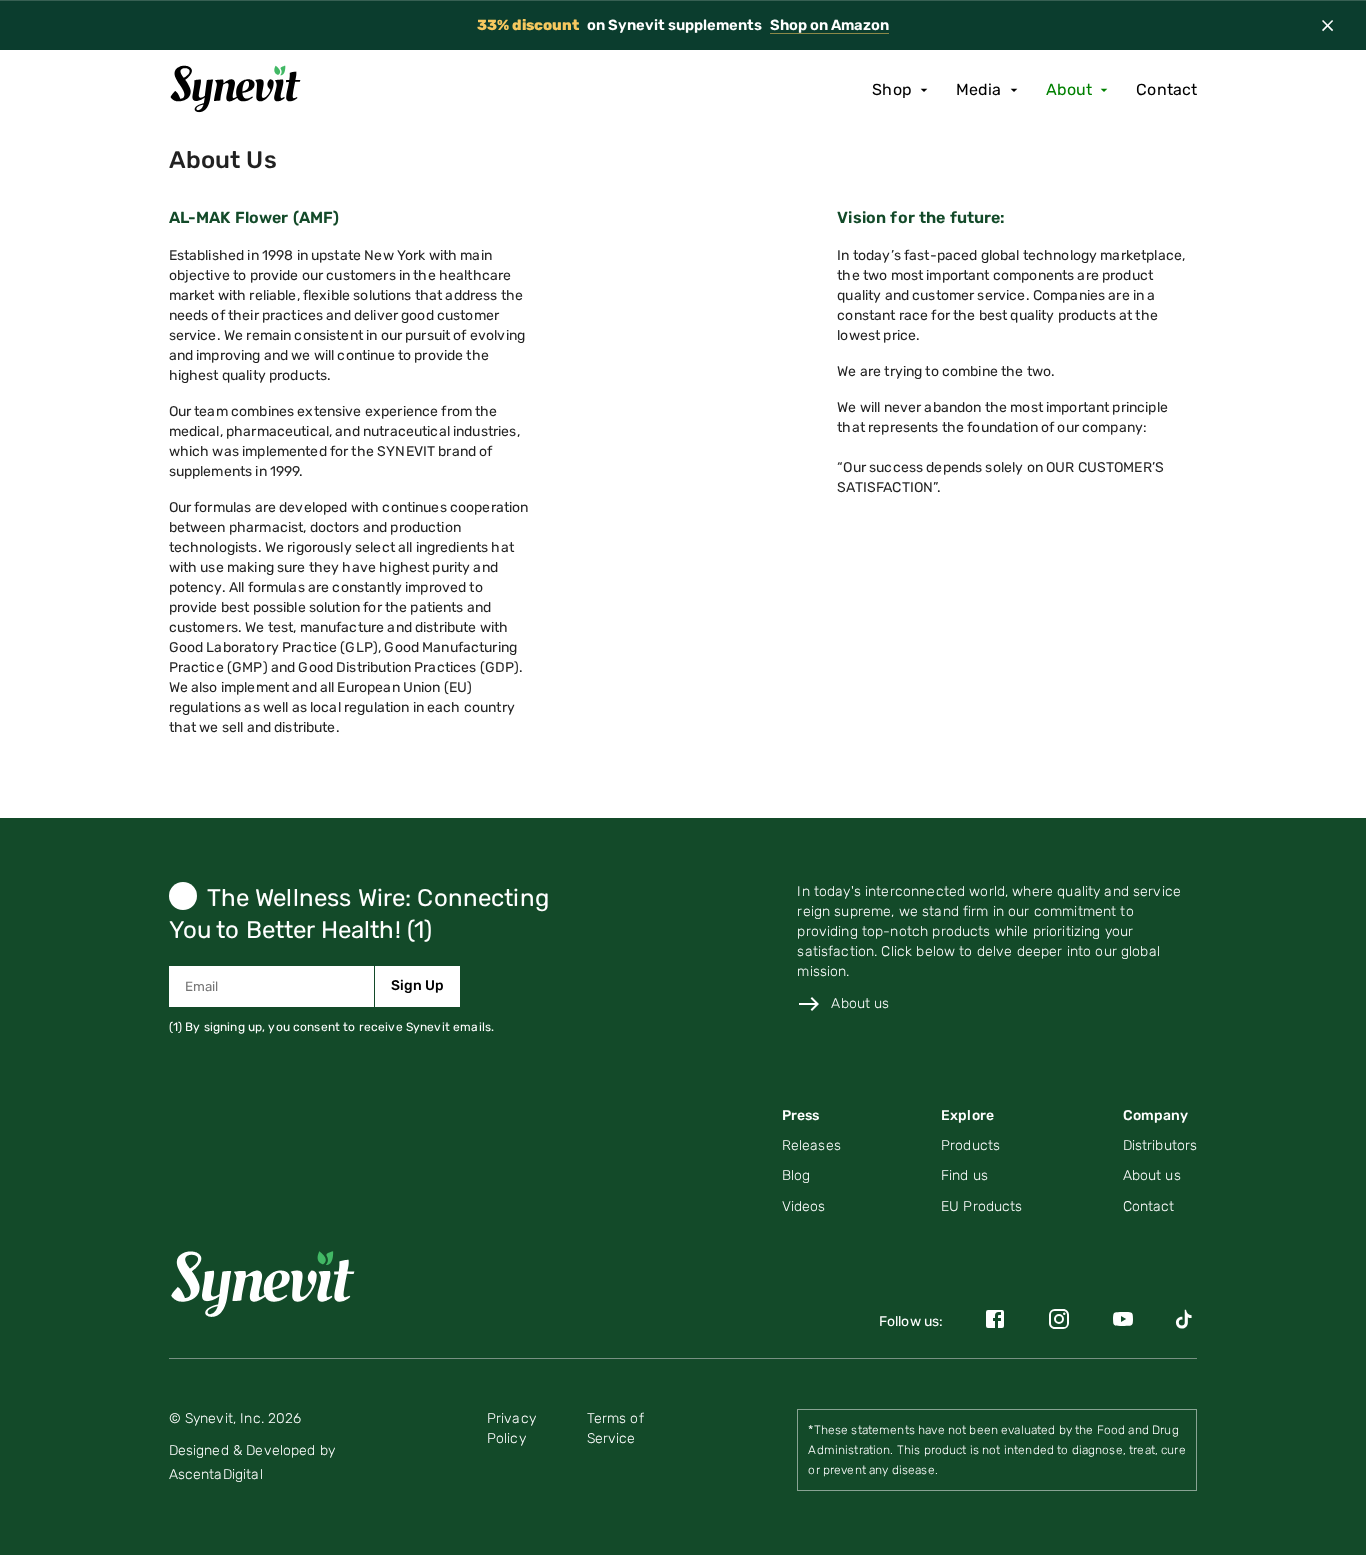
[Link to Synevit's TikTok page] (1186, 1322)
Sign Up (417, 985)
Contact (1166, 89)
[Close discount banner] (1328, 25)
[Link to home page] (272, 1280)
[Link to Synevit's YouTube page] (1123, 1322)
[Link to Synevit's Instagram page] (1059, 1322)
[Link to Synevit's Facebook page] (995, 1322)
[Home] (242, 90)
